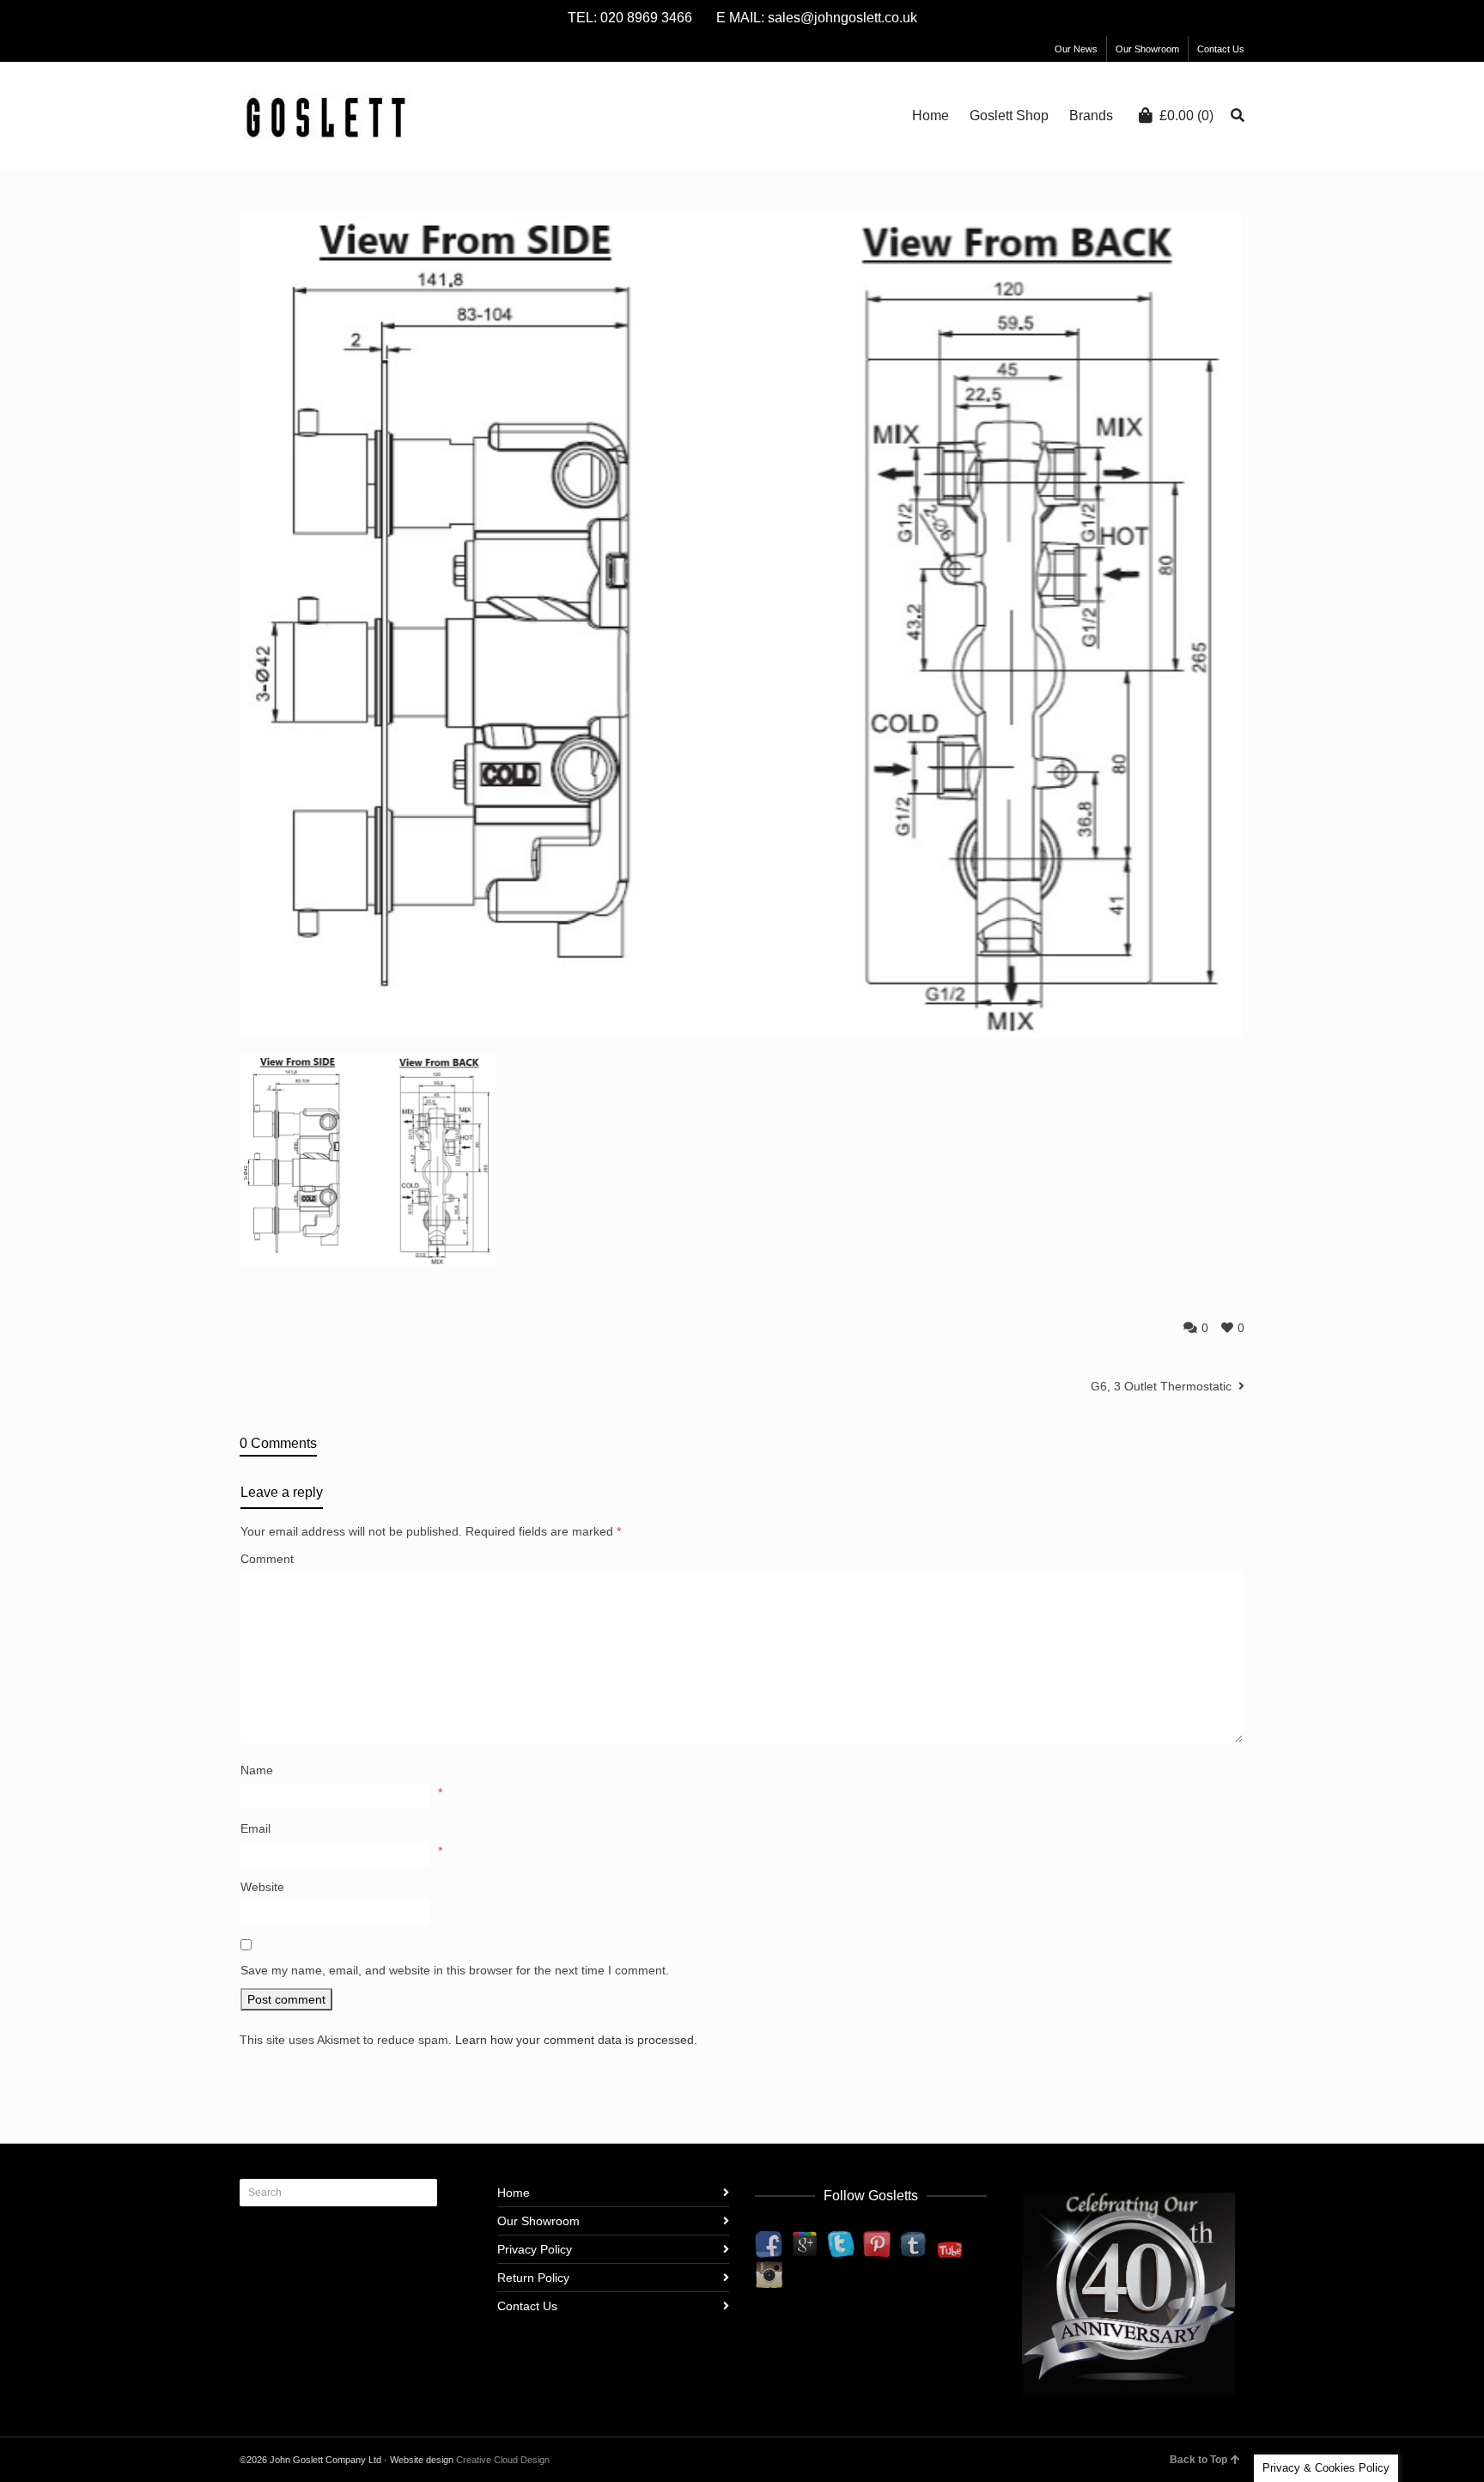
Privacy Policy (535, 2249)
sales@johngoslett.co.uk (842, 18)
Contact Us (1221, 49)
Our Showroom (1147, 49)
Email (255, 1828)
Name (257, 1770)
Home (514, 2193)
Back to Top (1198, 2460)
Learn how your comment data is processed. (576, 2040)
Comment (267, 1559)
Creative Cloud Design (503, 2460)
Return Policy (533, 2278)
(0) (1186, 116)
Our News (1076, 49)
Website (262, 1887)
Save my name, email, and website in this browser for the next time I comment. (455, 1970)
